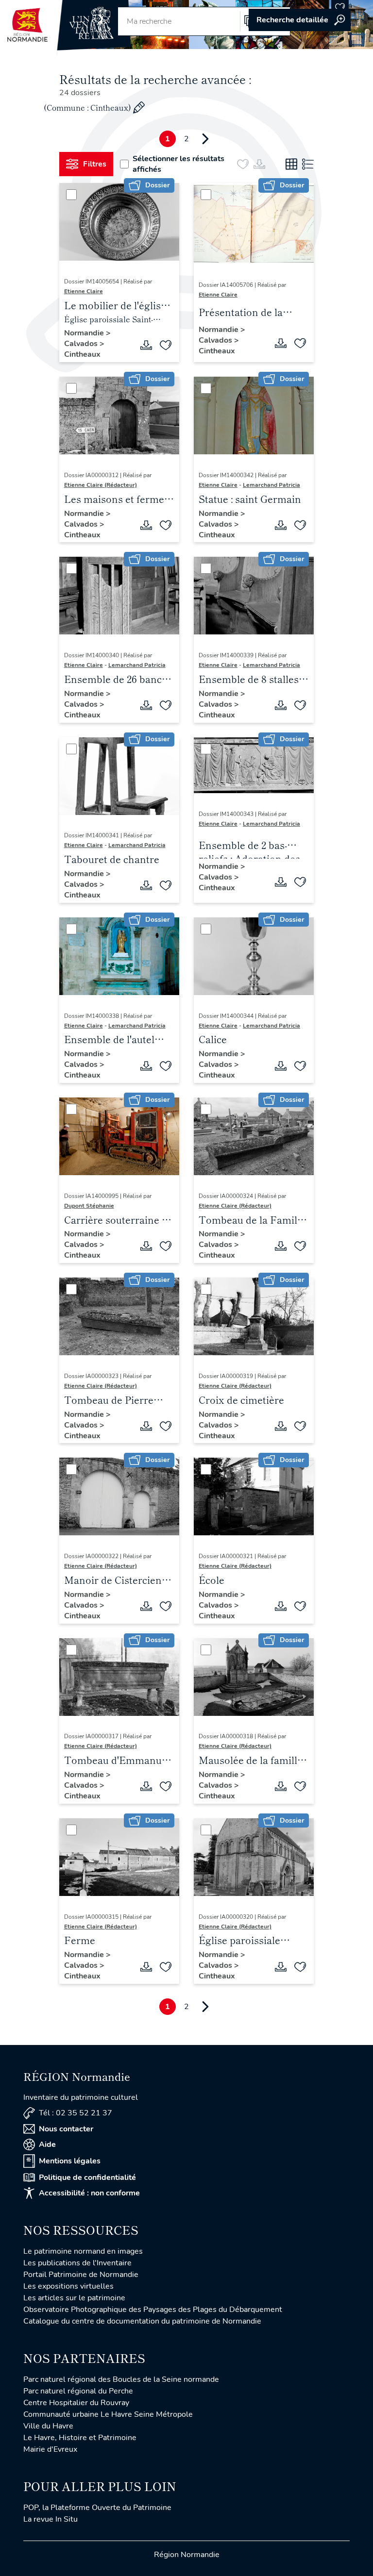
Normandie (85, 333)
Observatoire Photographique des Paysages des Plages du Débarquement (153, 2310)
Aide (47, 2144)
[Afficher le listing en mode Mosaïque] (291, 164)
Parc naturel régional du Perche (78, 2391)
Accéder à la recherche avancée (300, 20)
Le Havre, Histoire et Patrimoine (80, 2438)
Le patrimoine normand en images (83, 2251)
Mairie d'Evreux (50, 2449)
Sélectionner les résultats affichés (178, 164)
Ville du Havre (48, 2426)
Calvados (82, 344)
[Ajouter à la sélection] (166, 345)
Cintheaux (82, 354)
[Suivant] (205, 139)
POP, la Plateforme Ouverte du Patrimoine (97, 2508)
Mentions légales (70, 2161)
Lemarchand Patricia (271, 485)
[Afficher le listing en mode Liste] (308, 164)
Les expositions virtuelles (68, 2286)
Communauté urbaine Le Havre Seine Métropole (108, 2414)
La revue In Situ (51, 2519)
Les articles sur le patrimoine (74, 2298)
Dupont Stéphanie (89, 1206)
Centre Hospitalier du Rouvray (76, 2403)
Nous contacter (66, 2129)
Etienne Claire (84, 291)
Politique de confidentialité (87, 2177)
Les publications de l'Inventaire (77, 2263)
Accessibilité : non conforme (89, 2193)
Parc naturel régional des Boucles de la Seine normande (121, 2379)
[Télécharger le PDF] (146, 345)
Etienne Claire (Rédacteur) (101, 485)
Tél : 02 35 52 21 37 (76, 2113)
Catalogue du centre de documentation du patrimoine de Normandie (142, 2321)
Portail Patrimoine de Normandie (81, 2275)
